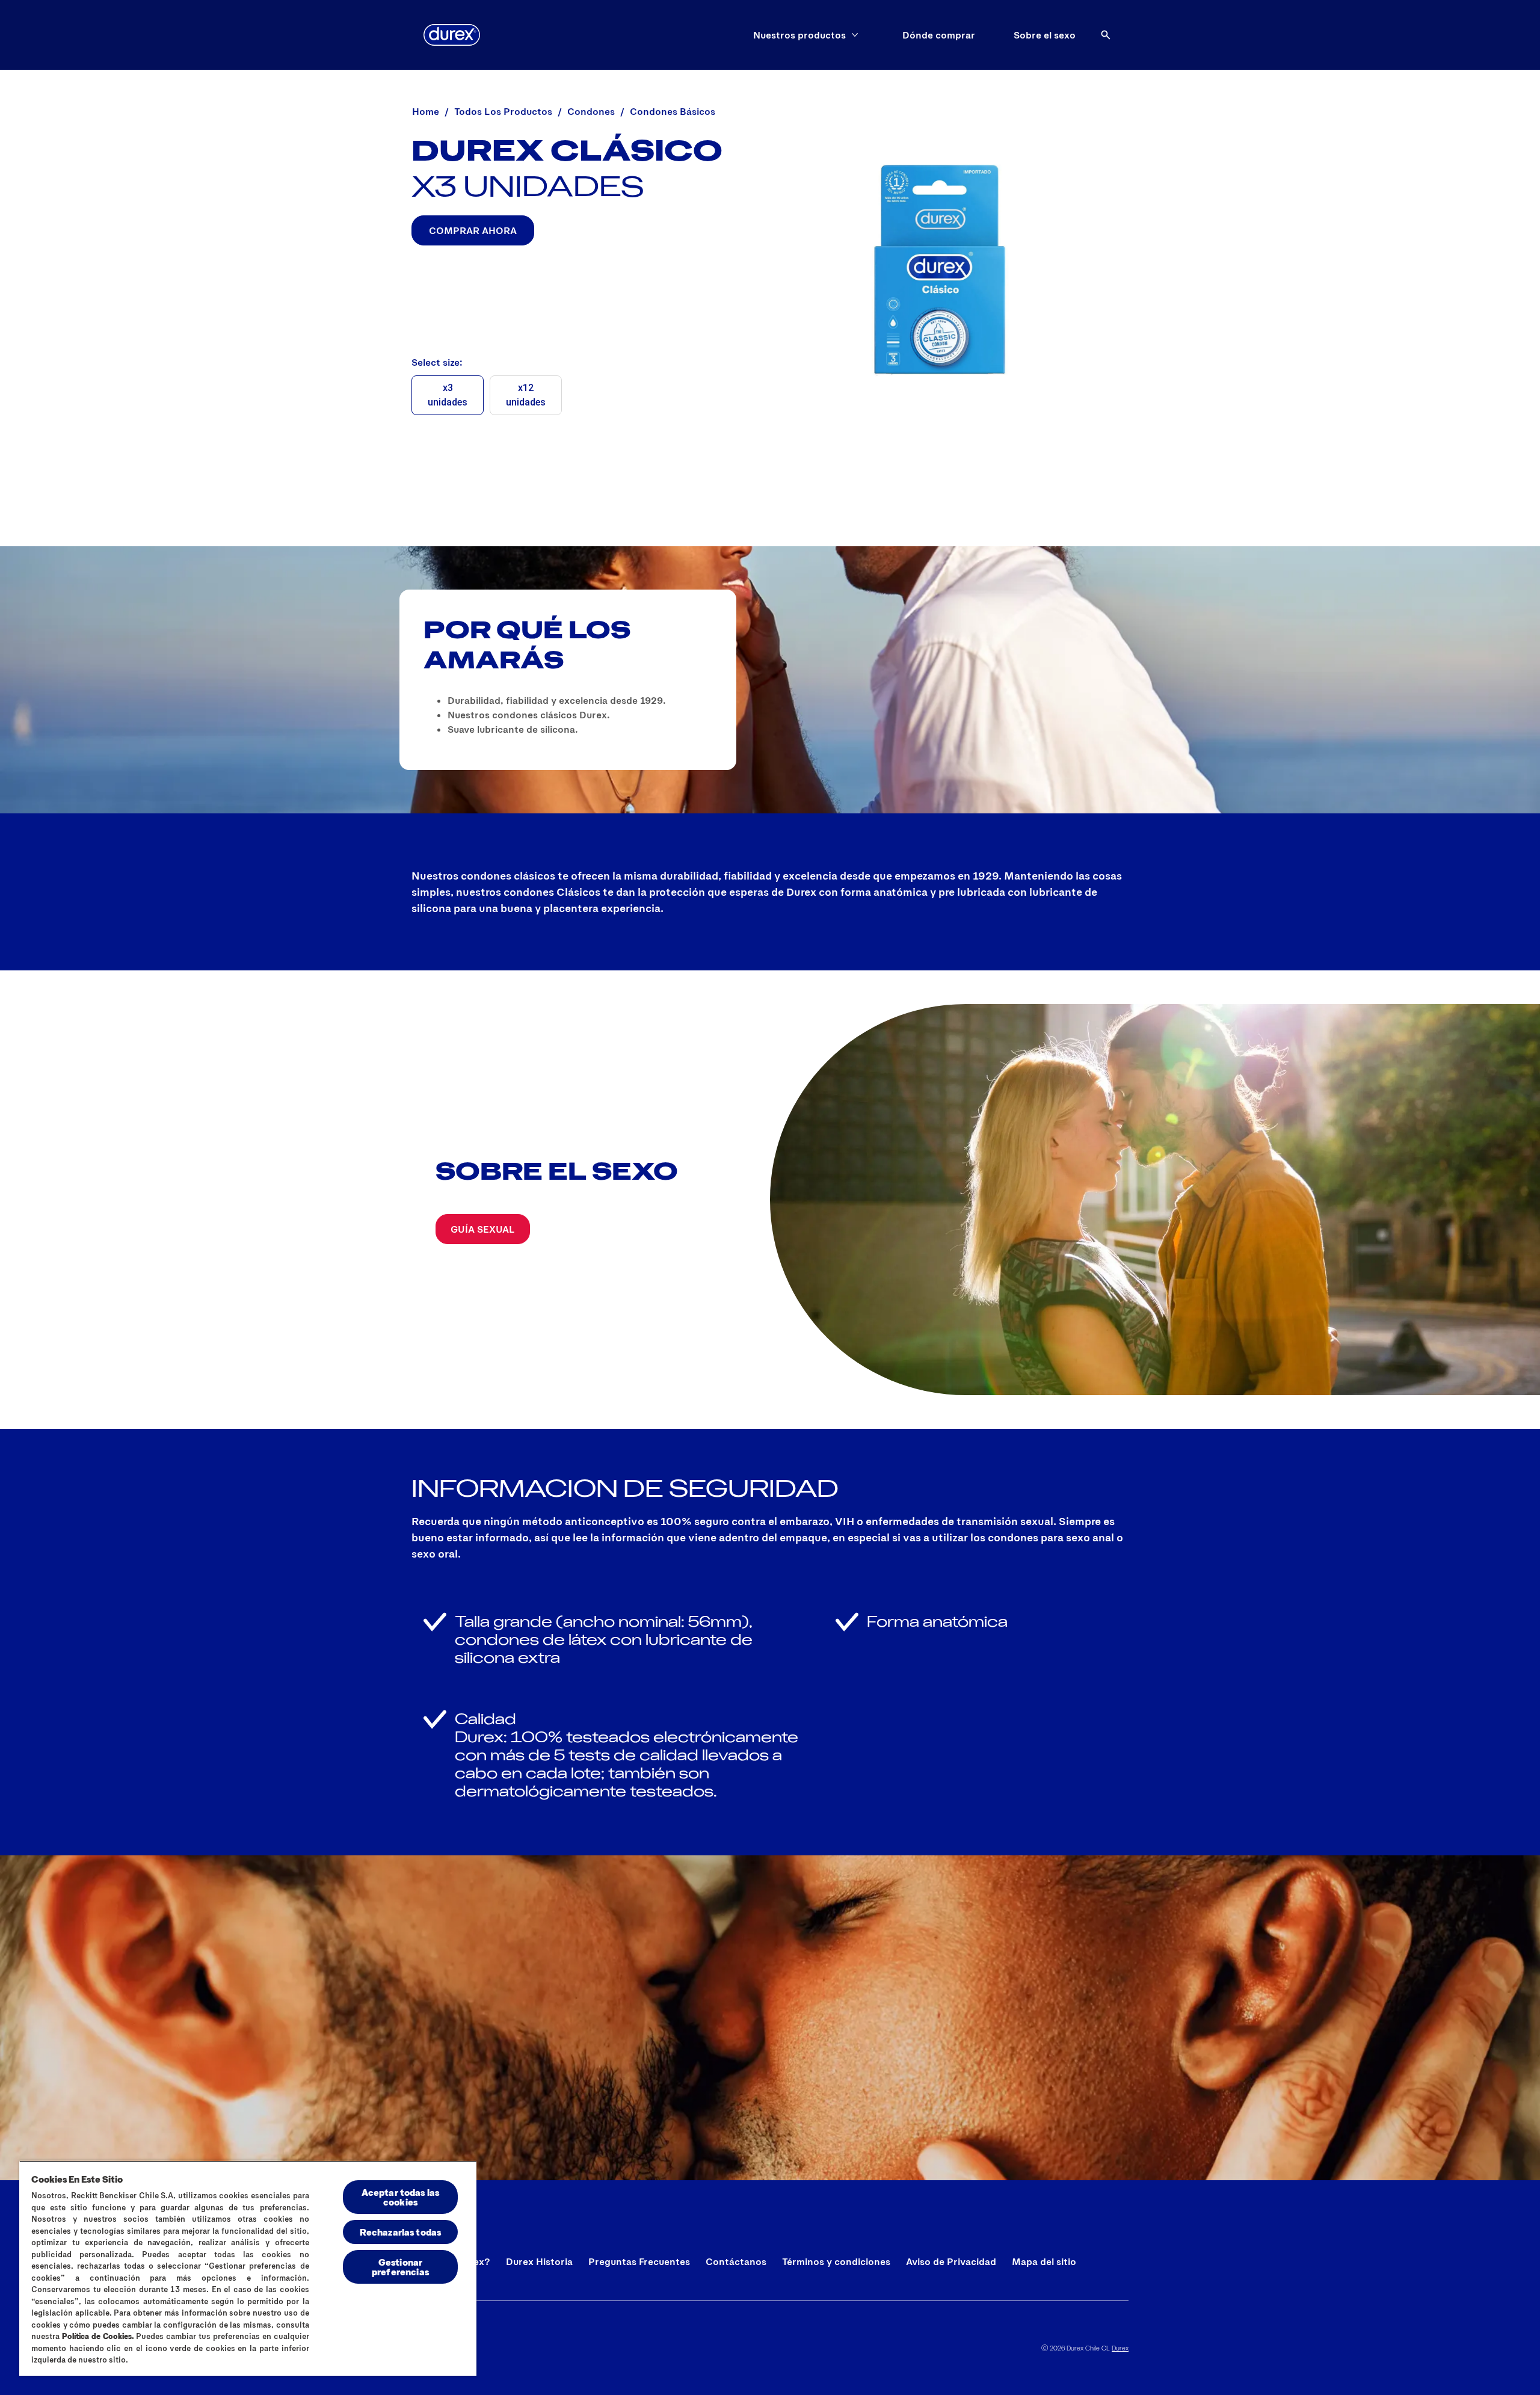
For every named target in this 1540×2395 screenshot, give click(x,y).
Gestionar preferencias (400, 2267)
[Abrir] (1106, 35)
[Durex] (452, 35)
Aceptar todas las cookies (401, 2197)
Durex (1120, 2347)
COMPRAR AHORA (473, 230)
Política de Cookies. (98, 2336)
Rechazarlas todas (401, 2232)
